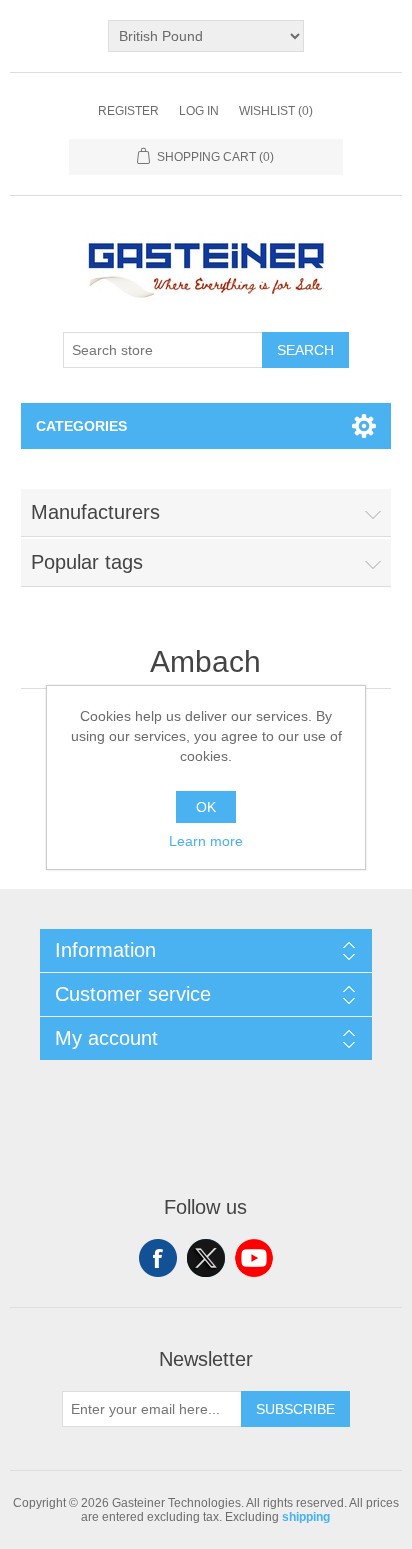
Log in (199, 111)
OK (206, 807)
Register (128, 111)
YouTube (254, 1258)
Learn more (206, 841)
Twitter (206, 1258)
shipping (306, 1517)
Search (305, 350)
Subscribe (295, 1409)
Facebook (158, 1258)
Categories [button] (81, 426)
